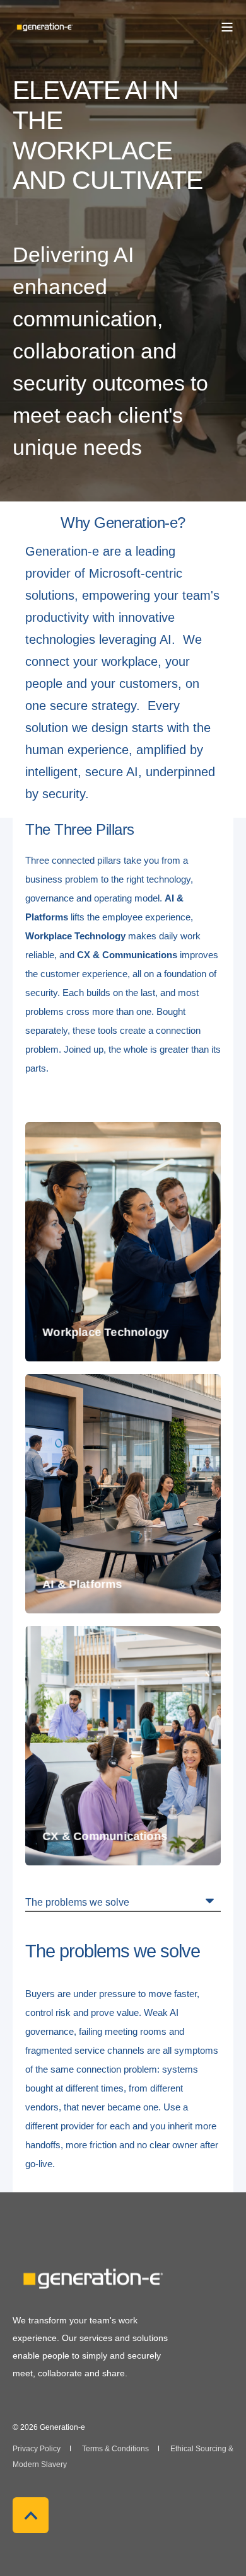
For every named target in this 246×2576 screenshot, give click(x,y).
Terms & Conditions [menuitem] (115, 2449)
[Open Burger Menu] (227, 27)
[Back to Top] (31, 2515)
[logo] (91, 2279)
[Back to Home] (44, 26)
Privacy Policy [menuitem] (37, 2449)
